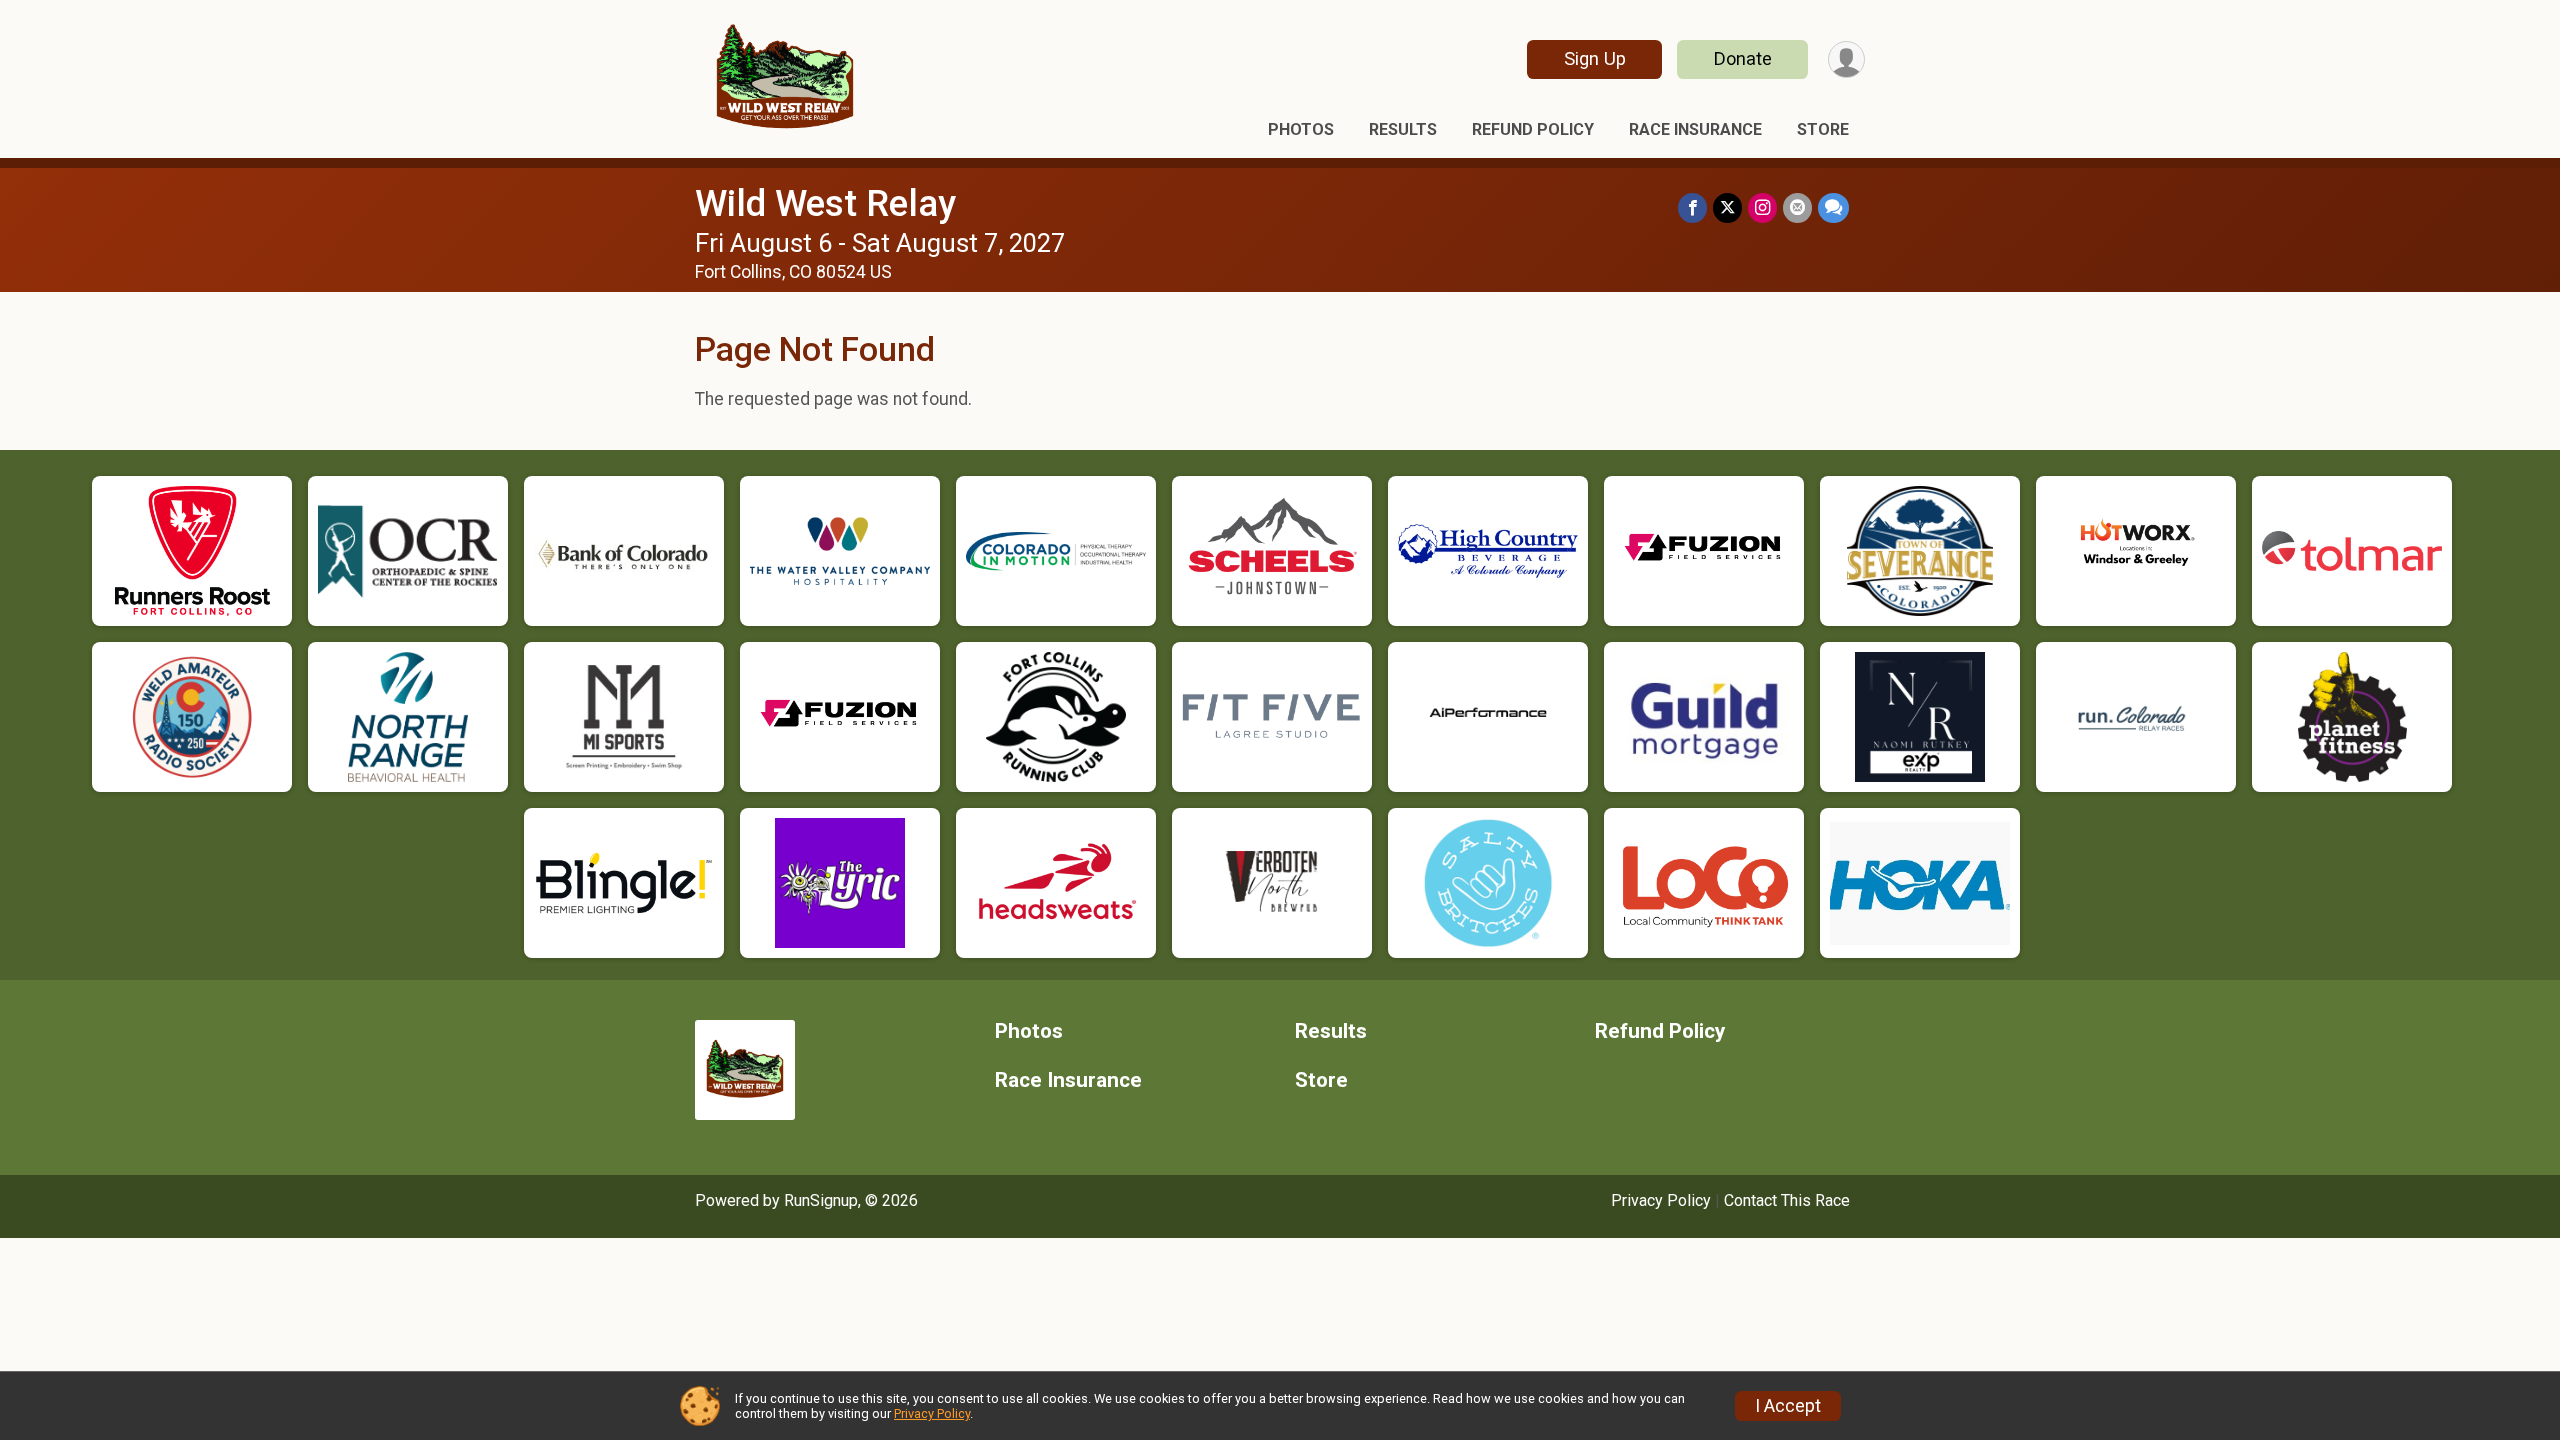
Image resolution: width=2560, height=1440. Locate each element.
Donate (1743, 58)
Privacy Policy (1661, 1200)
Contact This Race (1787, 1200)
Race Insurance (1695, 129)
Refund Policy (1533, 129)
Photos (1301, 129)
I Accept (1788, 1406)
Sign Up (1595, 58)
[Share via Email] (1797, 207)
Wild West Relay (825, 203)
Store (1823, 129)
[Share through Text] (1833, 207)
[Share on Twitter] (1727, 207)
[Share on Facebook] (1692, 207)
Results (1403, 129)
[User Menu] (1846, 59)
